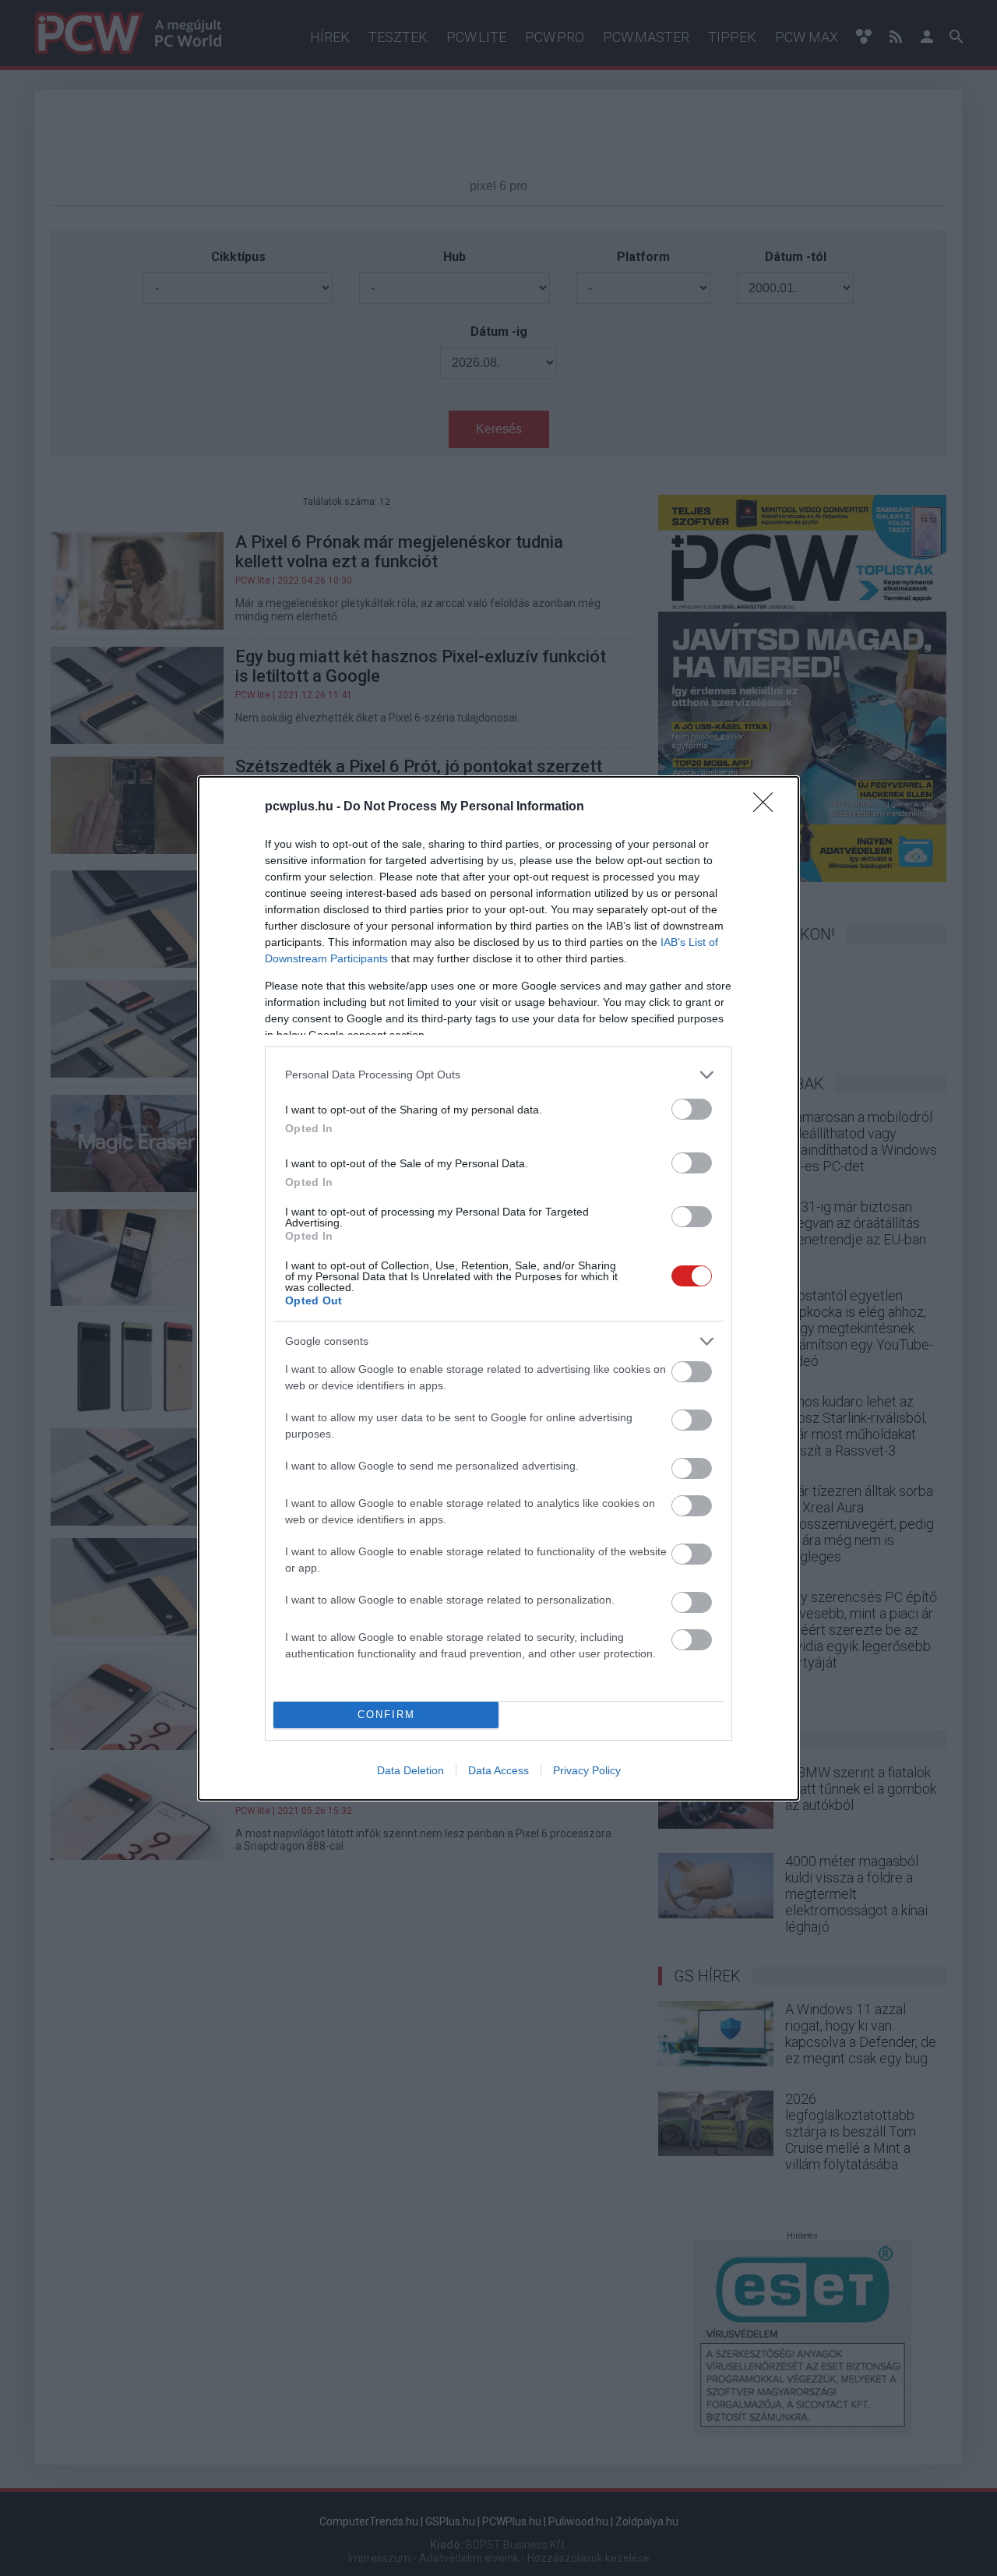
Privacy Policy (587, 1770)
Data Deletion (410, 1770)
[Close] (768, 807)
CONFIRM (386, 1715)
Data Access (498, 1770)
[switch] (692, 1109)
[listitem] (498, 1075)
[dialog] (498, 1288)
